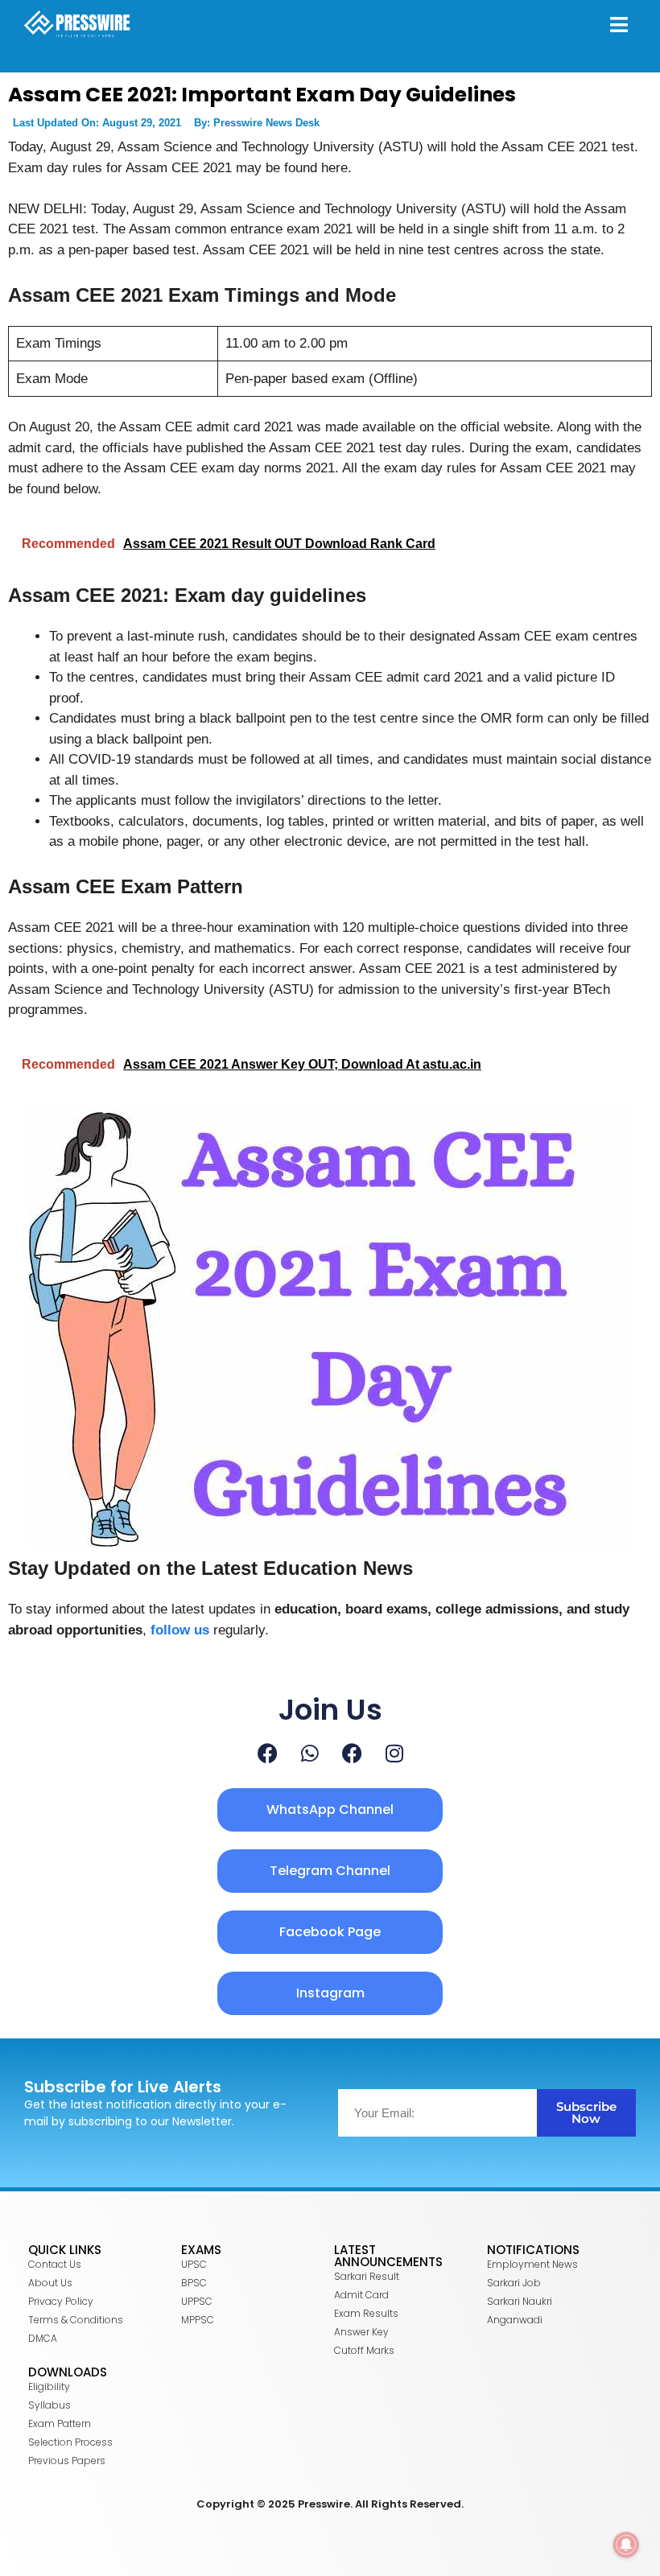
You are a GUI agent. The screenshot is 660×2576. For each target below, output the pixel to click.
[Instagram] (394, 1753)
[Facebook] (268, 1753)
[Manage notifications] (626, 2545)
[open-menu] (619, 27)
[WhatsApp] (310, 1753)
